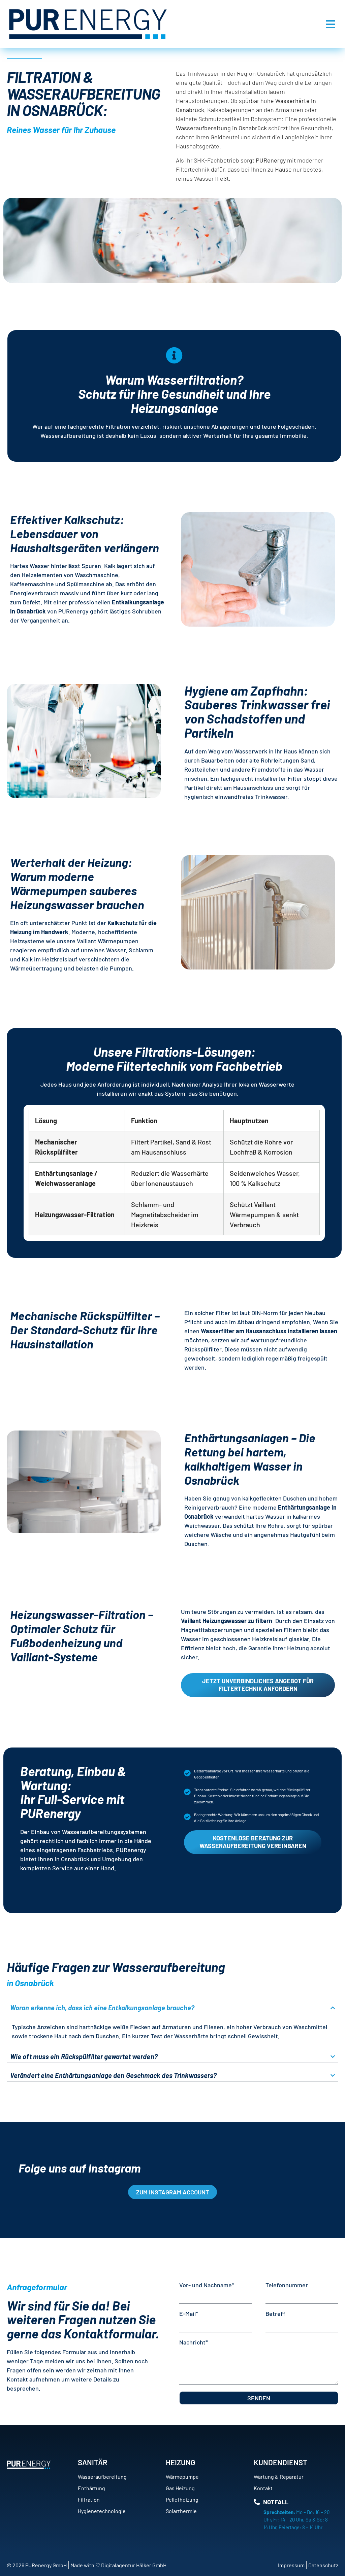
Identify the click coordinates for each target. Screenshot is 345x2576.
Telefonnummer (287, 2285)
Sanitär (92, 2462)
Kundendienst (280, 2462)
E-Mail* (189, 2314)
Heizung (180, 2462)
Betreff (275, 2314)
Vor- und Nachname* (207, 2285)
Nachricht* (194, 2342)
